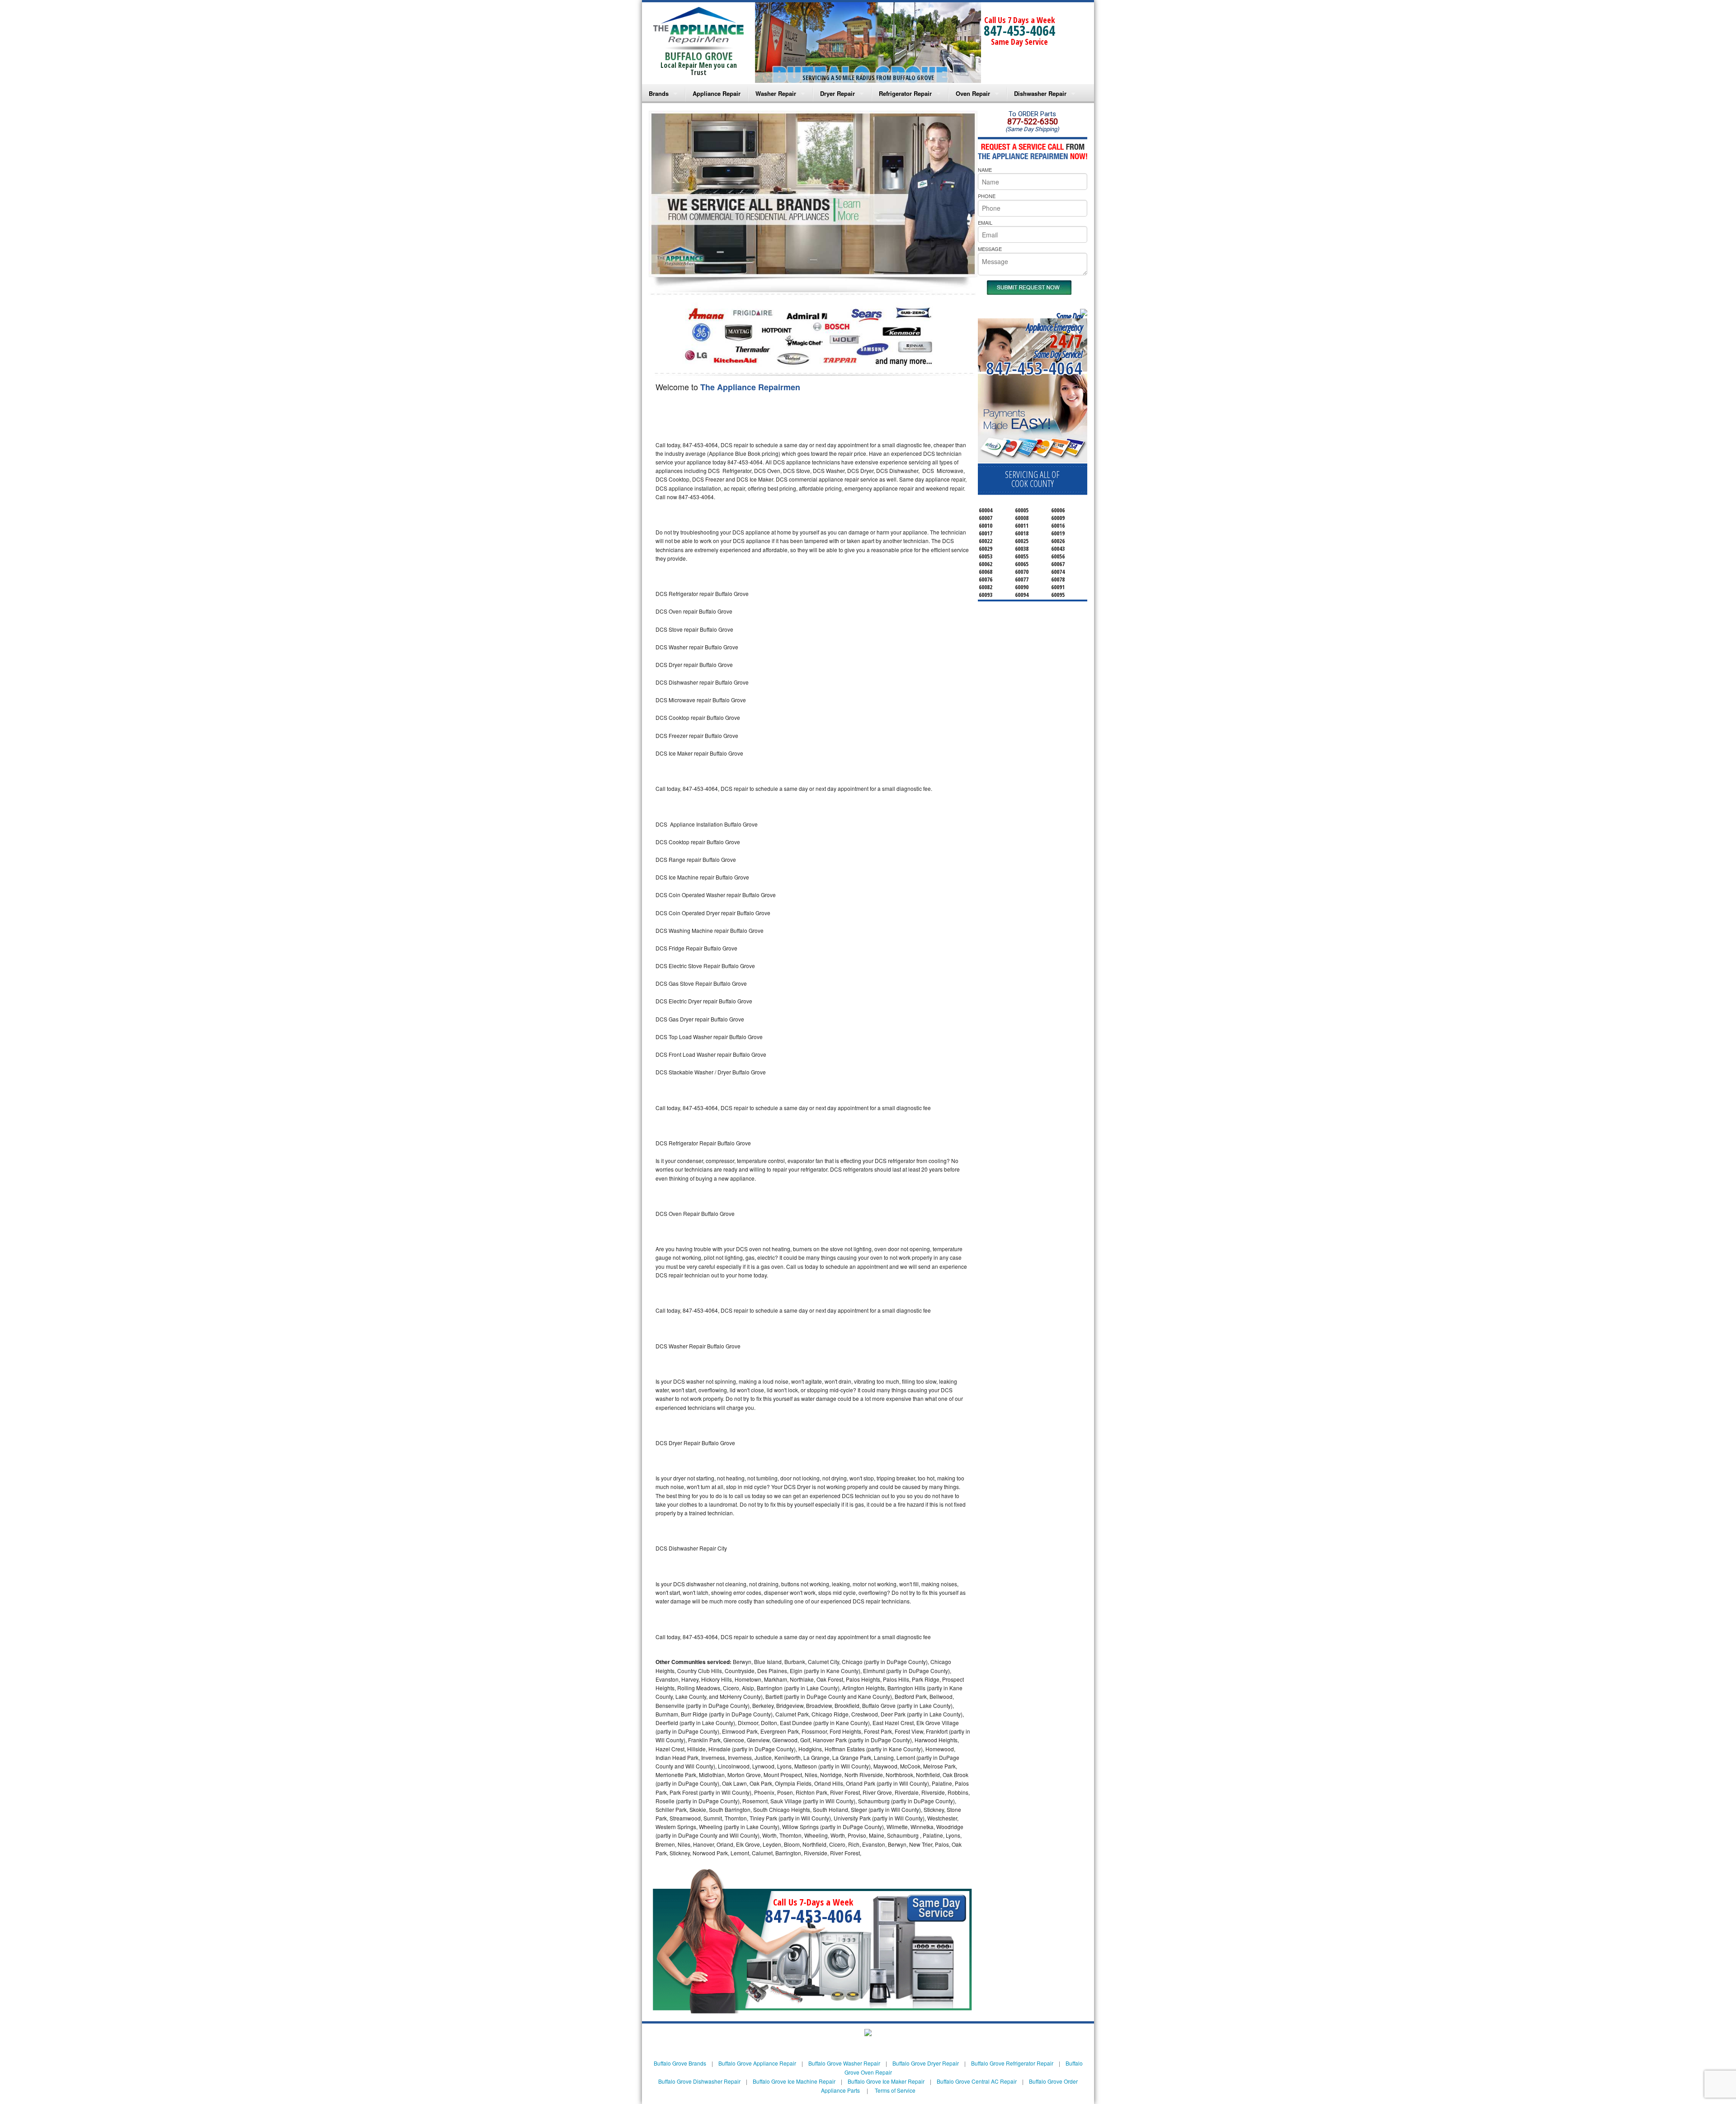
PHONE (987, 196)
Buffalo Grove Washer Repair (844, 2063)
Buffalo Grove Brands (680, 2063)
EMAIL (985, 222)
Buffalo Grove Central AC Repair (977, 2081)
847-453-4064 (1019, 31)
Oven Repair (973, 93)
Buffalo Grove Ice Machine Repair (794, 2081)
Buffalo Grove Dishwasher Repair (699, 2081)
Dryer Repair (837, 93)
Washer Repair (776, 93)
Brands (659, 93)
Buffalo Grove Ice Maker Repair (886, 2081)
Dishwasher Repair (1040, 93)
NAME (985, 170)
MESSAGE (990, 249)
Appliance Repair (717, 93)
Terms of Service (895, 2090)
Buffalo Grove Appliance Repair (757, 2063)
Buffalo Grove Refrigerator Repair (1012, 2063)
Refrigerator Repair (905, 93)
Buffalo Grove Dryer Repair (926, 2063)
